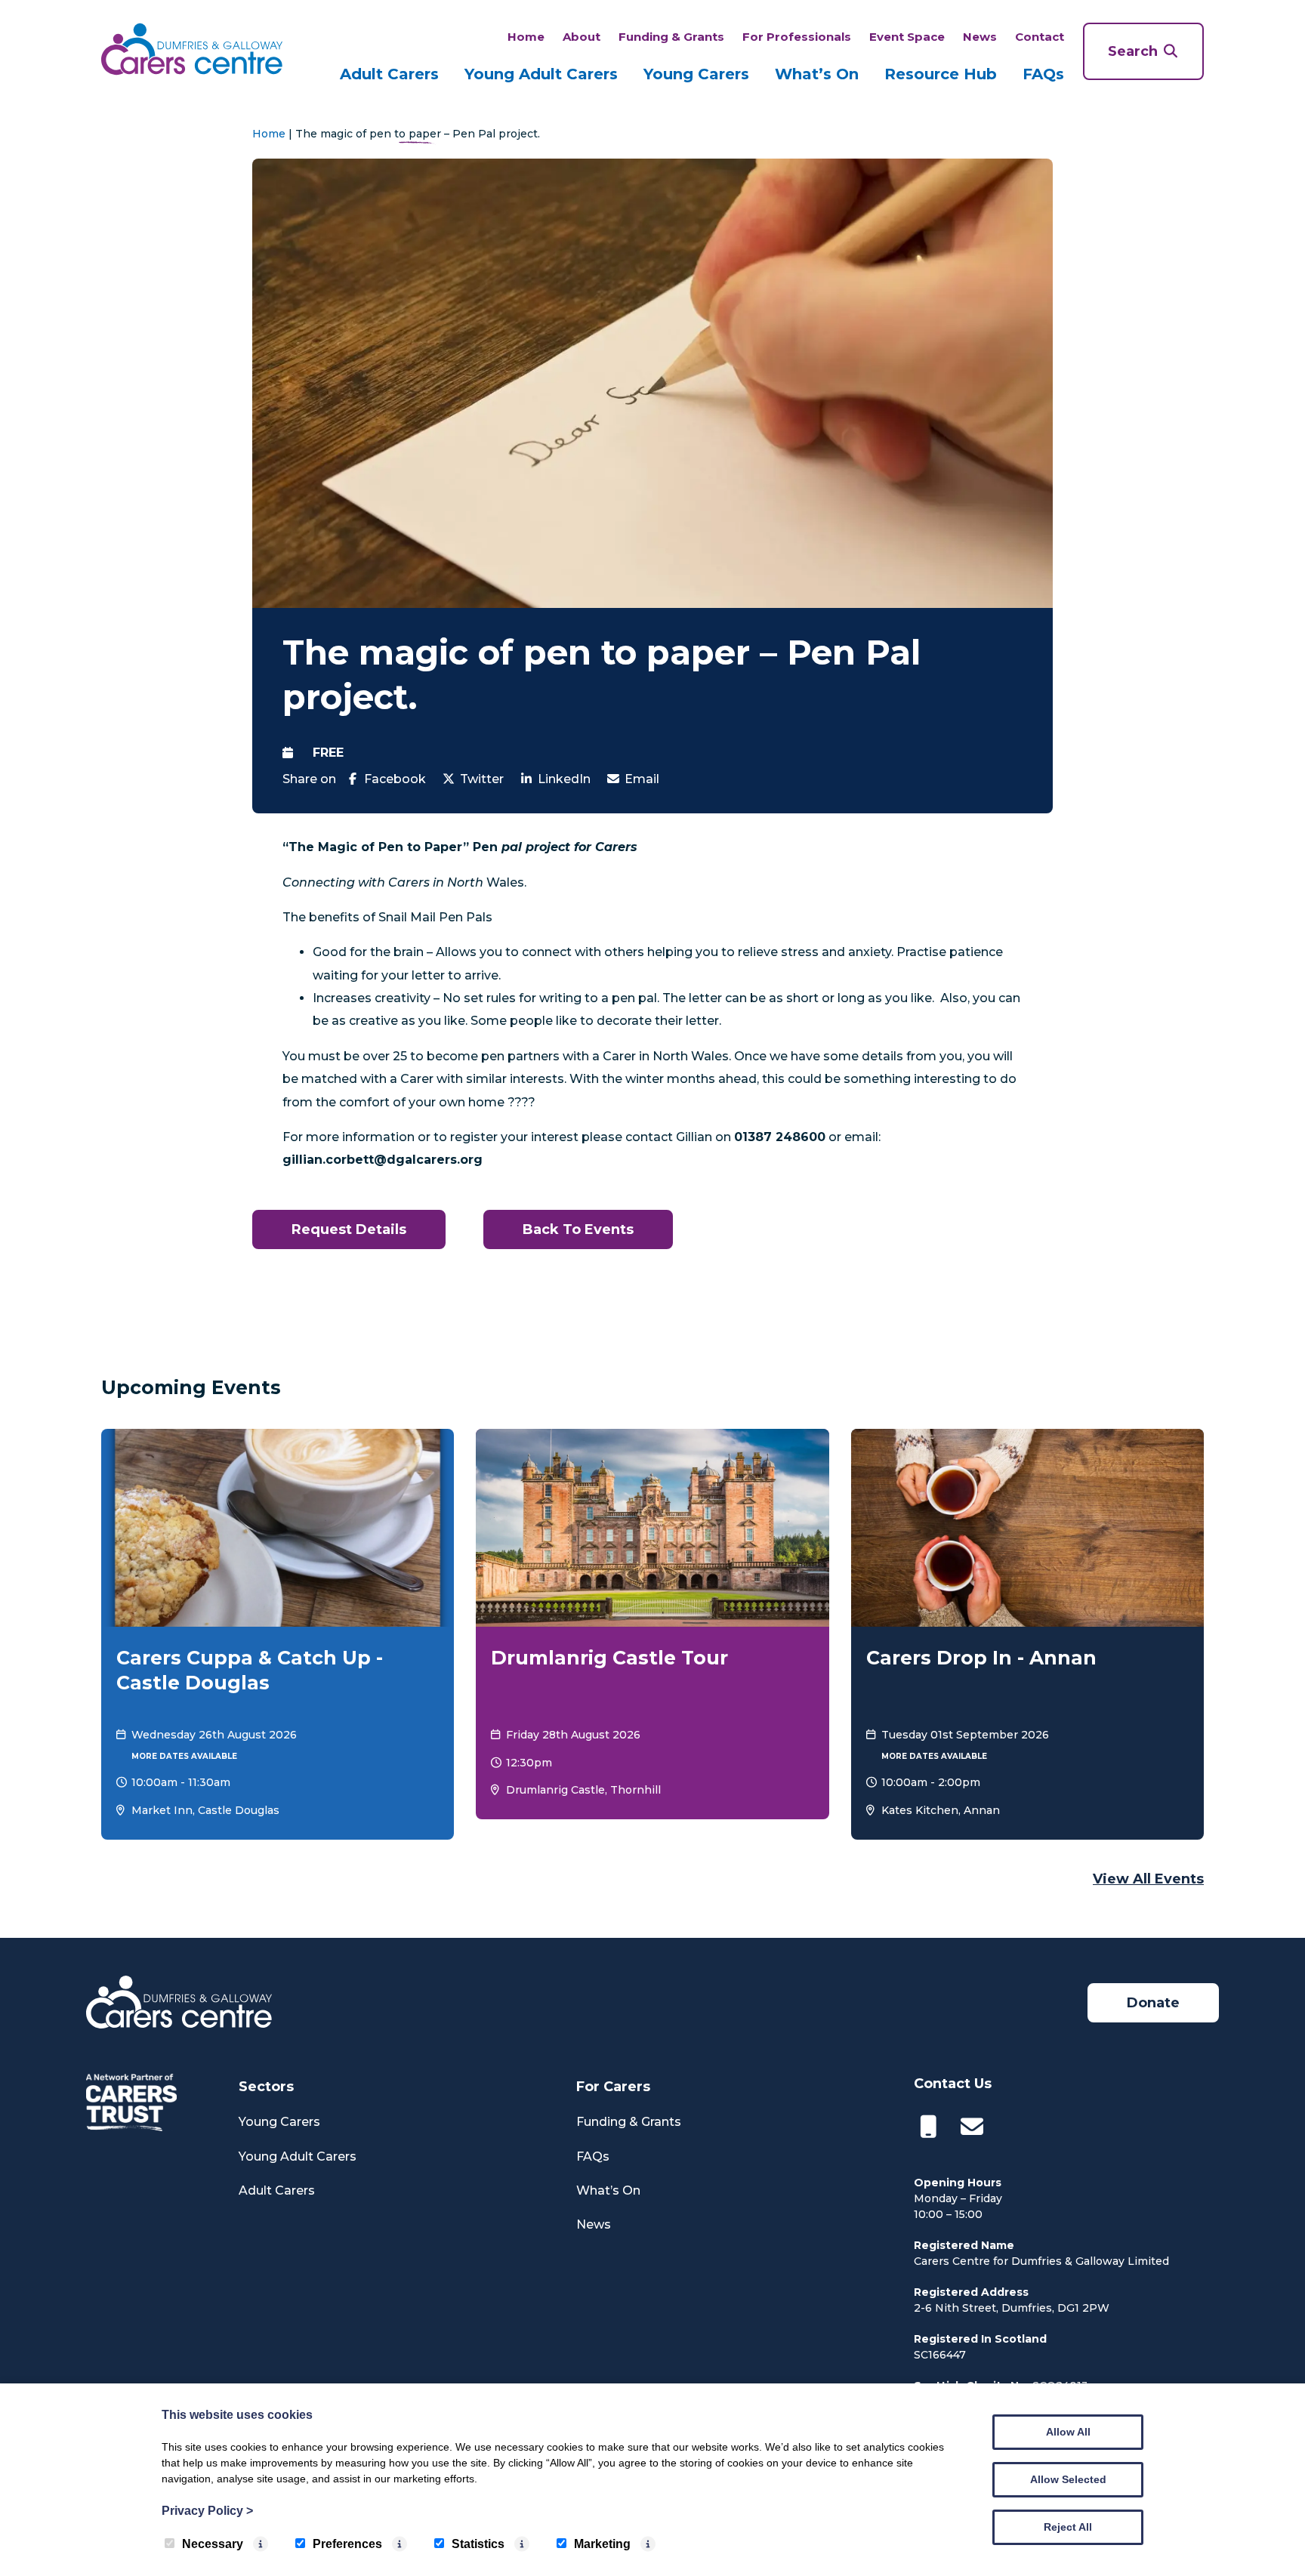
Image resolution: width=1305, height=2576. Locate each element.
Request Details (349, 1229)
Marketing (602, 2544)
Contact (1040, 37)
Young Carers (696, 74)
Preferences (347, 2544)
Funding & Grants (671, 37)
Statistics (478, 2544)
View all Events (1148, 1879)
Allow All (1068, 2432)
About (582, 37)
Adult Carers (389, 74)
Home (526, 37)
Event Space (907, 37)
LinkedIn (564, 779)
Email (642, 779)
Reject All (1068, 2527)
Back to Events (578, 1229)
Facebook (395, 779)
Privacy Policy (207, 2511)
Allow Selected (1068, 2479)
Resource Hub (941, 74)
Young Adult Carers (541, 74)
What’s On (817, 74)
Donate (1153, 2003)
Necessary (213, 2544)
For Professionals (797, 37)
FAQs (1043, 74)
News (980, 37)
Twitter (482, 779)
